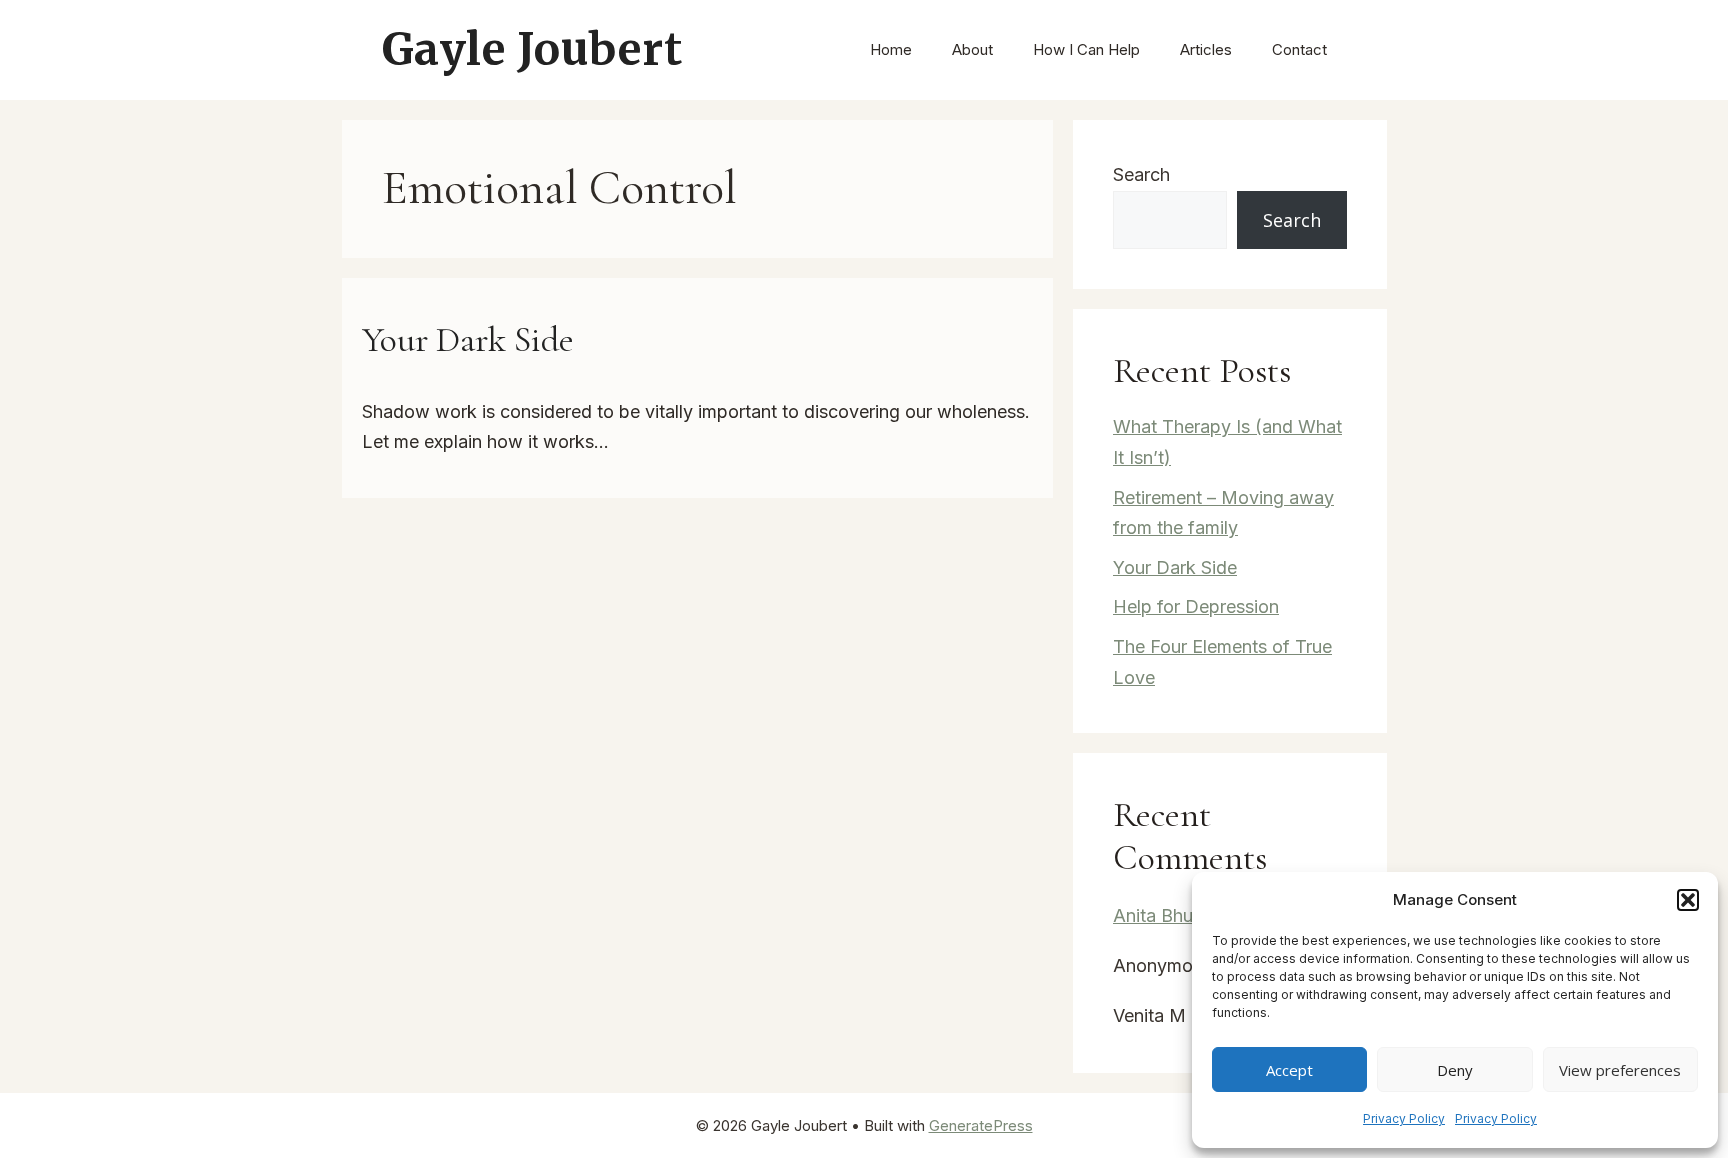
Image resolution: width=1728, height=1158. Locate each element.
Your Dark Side (468, 339)
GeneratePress (981, 1125)
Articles (1206, 49)
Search (1141, 174)
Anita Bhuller (1165, 915)
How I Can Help (1086, 49)
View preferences (1620, 1070)
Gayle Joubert (532, 49)
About (972, 49)
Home (891, 49)
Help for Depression (1196, 606)
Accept (1289, 1070)
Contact (1299, 49)
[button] (1688, 900)
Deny (1455, 1070)
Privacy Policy (1404, 1118)
